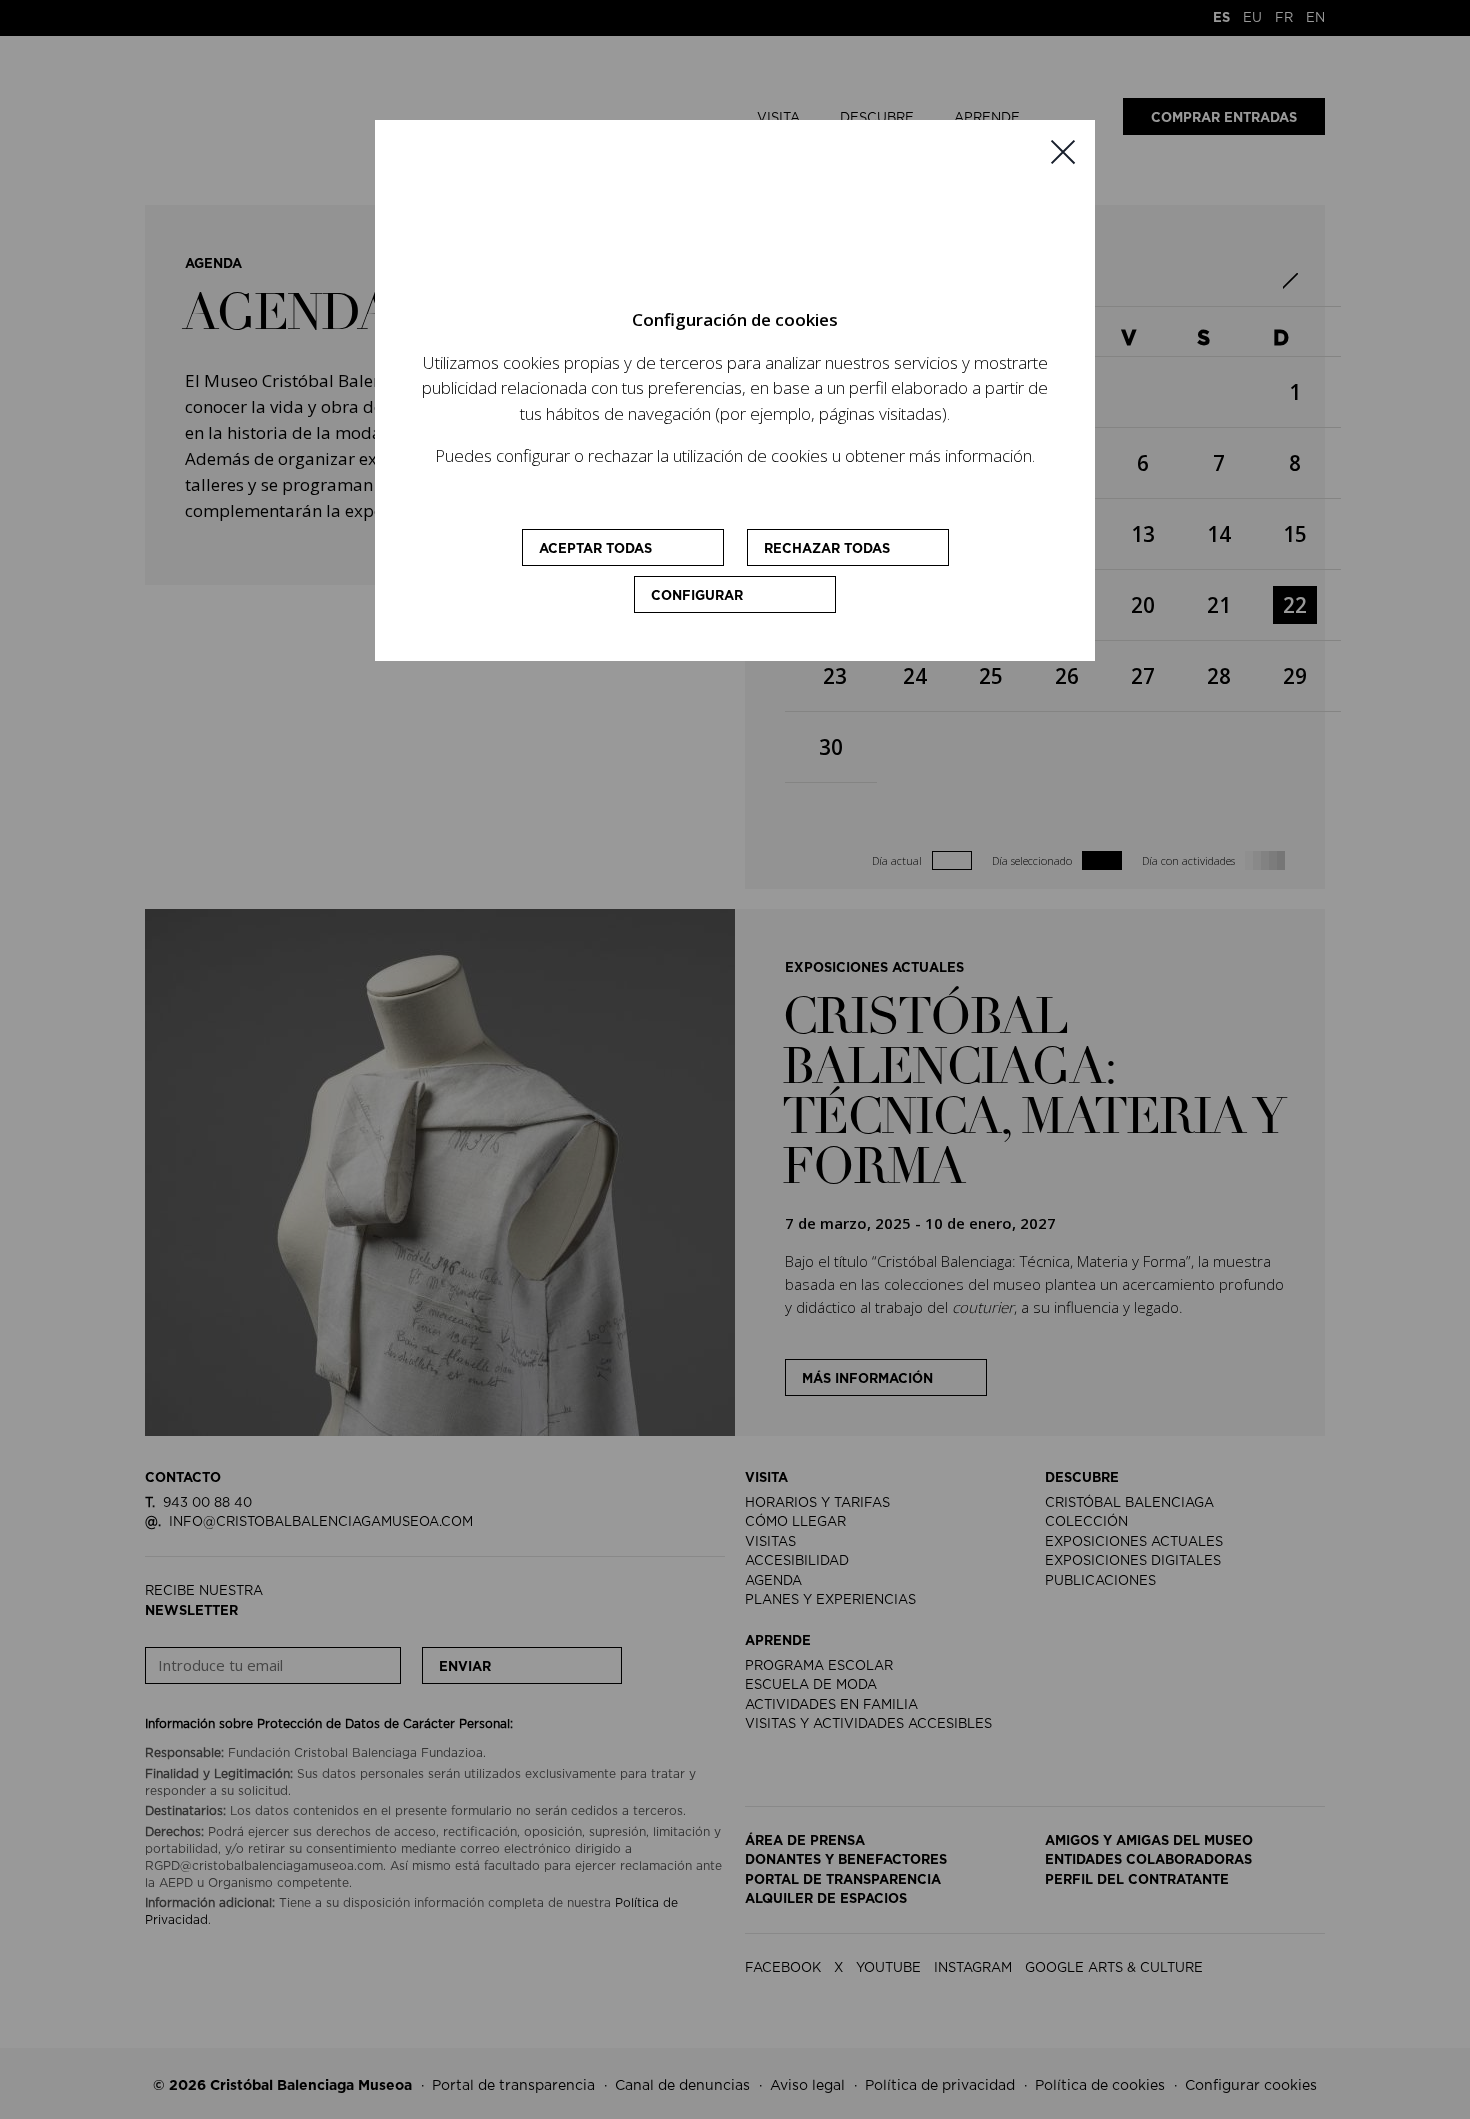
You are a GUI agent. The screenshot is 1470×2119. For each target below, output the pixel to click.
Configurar (697, 596)
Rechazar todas (827, 549)
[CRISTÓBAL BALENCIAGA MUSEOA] (735, 230)
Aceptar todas (595, 549)
